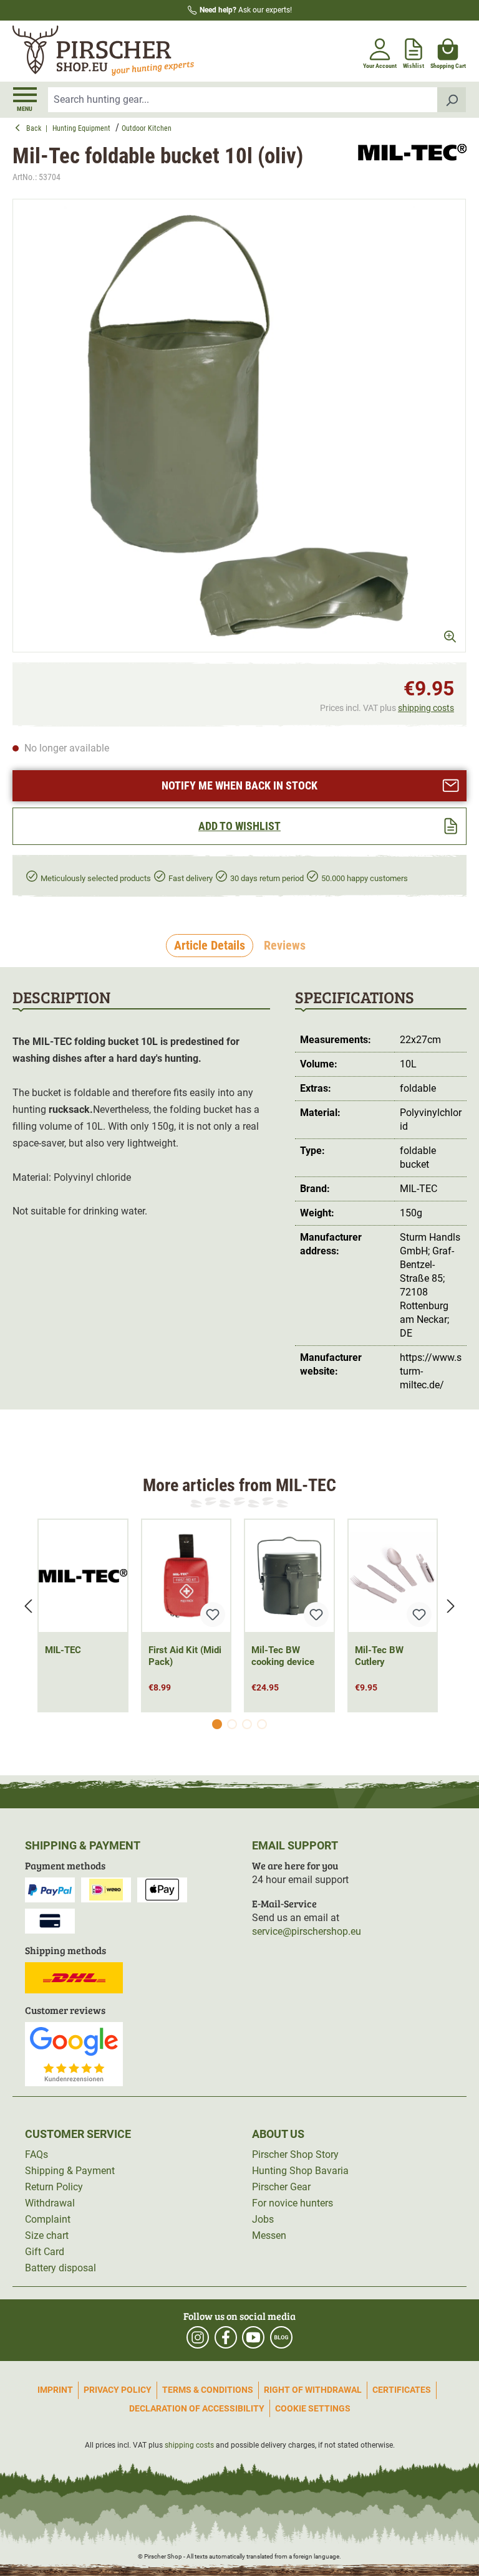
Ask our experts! (246, 10)
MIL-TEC (63, 1650)
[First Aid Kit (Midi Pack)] (186, 1576)
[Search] (452, 100)
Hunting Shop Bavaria (300, 2171)
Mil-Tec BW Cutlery (379, 1656)
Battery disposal (60, 2268)
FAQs (36, 2154)
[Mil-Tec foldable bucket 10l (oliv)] (239, 425)
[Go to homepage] (125, 51)
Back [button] (36, 128)
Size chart (47, 2235)
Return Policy (54, 2187)
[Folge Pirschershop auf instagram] (198, 2337)
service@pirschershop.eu (307, 1931)
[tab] (210, 946)
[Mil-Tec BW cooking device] (289, 1576)
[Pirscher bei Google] (74, 2054)
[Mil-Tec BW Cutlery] (393, 1576)
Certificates (402, 2390)
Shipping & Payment (70, 2171)
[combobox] (243, 100)
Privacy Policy (118, 2390)
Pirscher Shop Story (295, 2154)
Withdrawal (50, 2203)
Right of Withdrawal (313, 2390)
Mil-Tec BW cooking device (283, 1656)
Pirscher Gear (281, 2187)
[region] (239, 425)
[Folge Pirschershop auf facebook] (226, 2337)
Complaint (48, 2219)
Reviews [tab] (285, 945)
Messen (269, 2235)
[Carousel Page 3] (247, 1724)
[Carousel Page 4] (262, 1724)
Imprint (55, 2390)
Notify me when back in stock (239, 785)
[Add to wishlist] (213, 1615)
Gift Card (45, 2252)
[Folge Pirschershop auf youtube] (253, 2337)
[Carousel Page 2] (232, 1724)
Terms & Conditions (208, 2390)
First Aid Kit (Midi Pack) (185, 1656)
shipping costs (426, 708)
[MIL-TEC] (412, 164)
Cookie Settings (313, 2408)
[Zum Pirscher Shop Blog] (281, 2337)
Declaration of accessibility (197, 2408)
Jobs (263, 2219)
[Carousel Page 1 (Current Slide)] (217, 1724)
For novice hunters (293, 2203)
